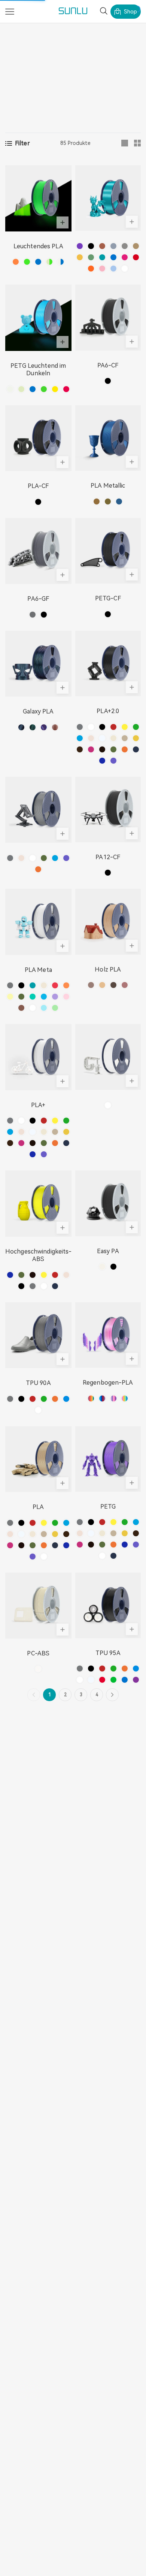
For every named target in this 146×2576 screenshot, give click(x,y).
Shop (130, 12)
